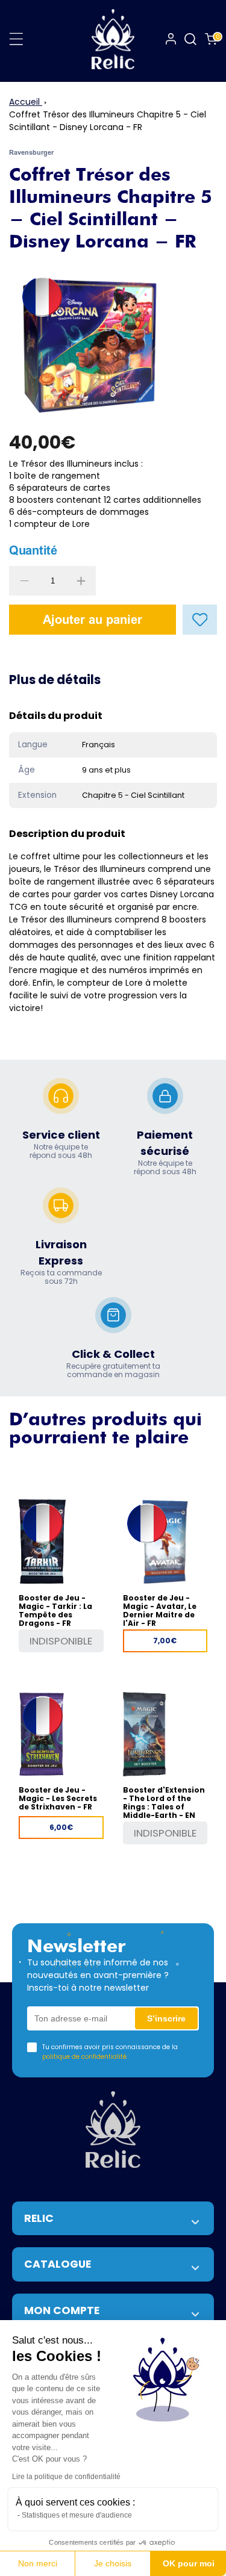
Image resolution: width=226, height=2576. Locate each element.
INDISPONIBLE (61, 1641)
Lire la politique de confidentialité (66, 2477)
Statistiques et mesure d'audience (77, 2515)
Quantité (33, 550)
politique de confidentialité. (85, 2057)
